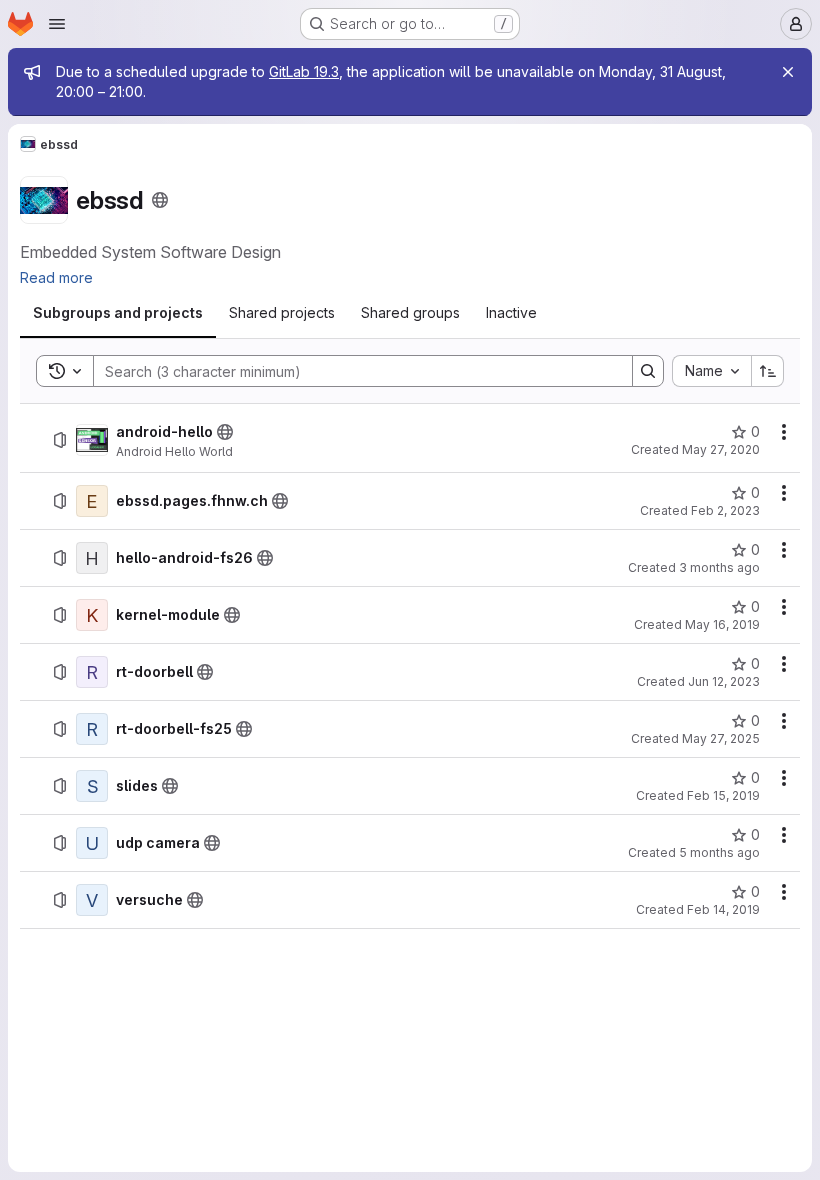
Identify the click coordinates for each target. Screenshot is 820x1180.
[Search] (648, 371)
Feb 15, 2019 (723, 795)
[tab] (118, 313)
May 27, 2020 (721, 449)
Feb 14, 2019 (723, 909)
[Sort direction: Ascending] (768, 371)
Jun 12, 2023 (724, 681)
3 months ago (719, 567)
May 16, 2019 (722, 624)
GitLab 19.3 (304, 71)
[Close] (788, 72)
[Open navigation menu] (57, 24)
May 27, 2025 (721, 738)
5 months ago (719, 852)
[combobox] (711, 371)
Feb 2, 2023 (725, 510)
